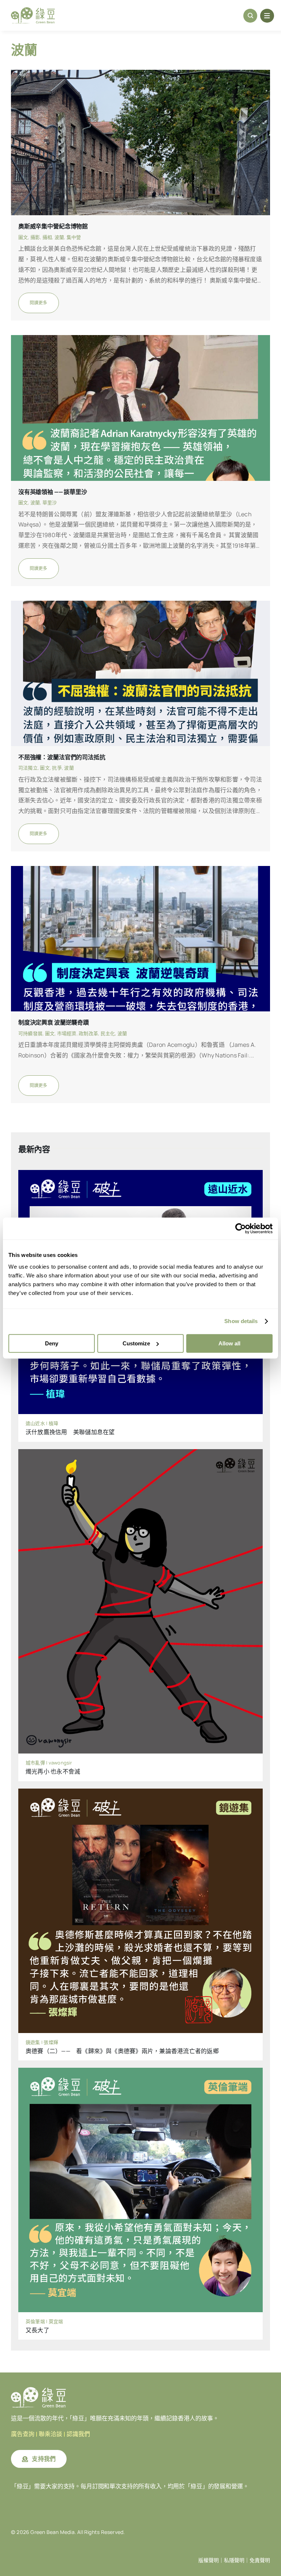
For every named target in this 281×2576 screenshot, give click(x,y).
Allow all (229, 1343)
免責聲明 (260, 2560)
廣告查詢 (23, 2434)
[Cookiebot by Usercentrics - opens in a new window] (241, 1228)
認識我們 (78, 2434)
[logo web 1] (33, 10)
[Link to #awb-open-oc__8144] (267, 16)
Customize (136, 1343)
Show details (241, 1321)
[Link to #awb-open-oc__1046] (250, 16)
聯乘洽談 (50, 2434)
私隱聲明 (234, 2560)
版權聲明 (209, 2560)
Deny (52, 1343)
